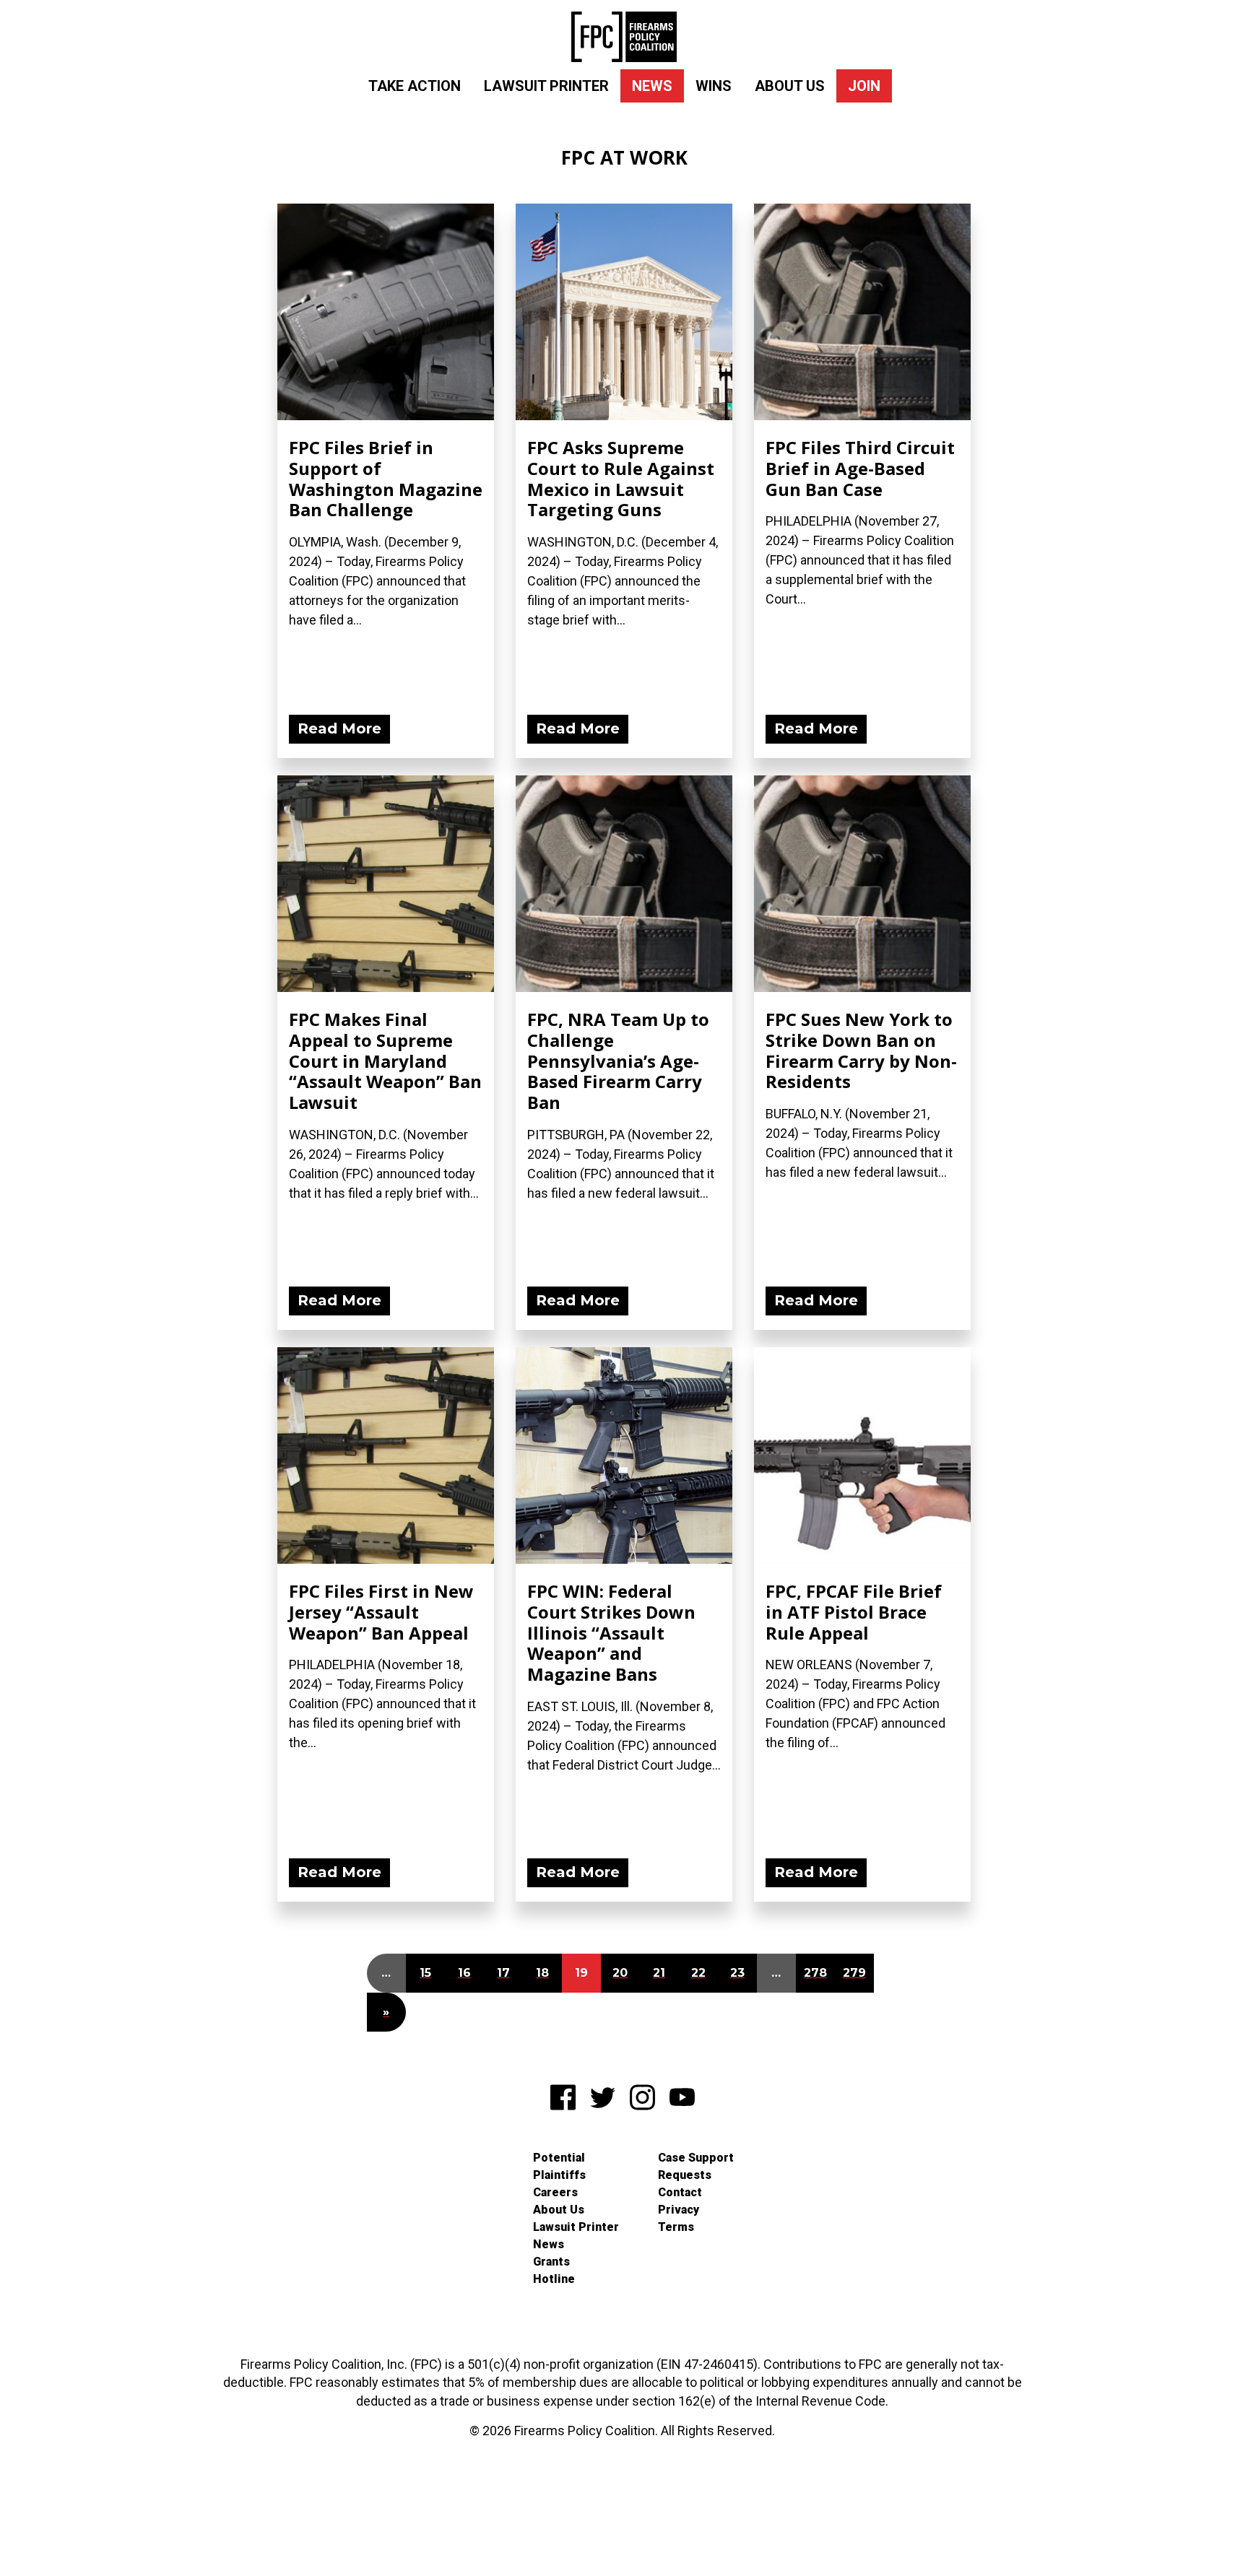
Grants (551, 2262)
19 (581, 1973)
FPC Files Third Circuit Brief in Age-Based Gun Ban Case (860, 468)
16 (464, 1973)
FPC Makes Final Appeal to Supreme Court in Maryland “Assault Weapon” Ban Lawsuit (385, 1061)
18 (542, 1973)
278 (815, 1973)
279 (854, 1973)
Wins (714, 86)
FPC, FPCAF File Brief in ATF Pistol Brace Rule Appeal (854, 1612)
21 (659, 1973)
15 (425, 1973)
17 (503, 1973)
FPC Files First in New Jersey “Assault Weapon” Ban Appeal (381, 1612)
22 (698, 1973)
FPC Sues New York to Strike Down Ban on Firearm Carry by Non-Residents (861, 1050)
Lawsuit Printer (546, 86)
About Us (790, 86)
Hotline (554, 2279)
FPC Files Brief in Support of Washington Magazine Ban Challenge (386, 478)
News (652, 86)
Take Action (415, 86)
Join (864, 86)
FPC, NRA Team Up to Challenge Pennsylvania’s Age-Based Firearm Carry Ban (618, 1061)
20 (620, 1973)
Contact (680, 2192)
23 (737, 1973)
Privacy (679, 2210)
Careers (555, 2192)
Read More (339, 728)
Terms (676, 2227)
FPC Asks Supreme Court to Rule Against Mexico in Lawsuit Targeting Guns (621, 478)
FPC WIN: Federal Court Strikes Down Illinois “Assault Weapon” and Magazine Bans (611, 1632)
